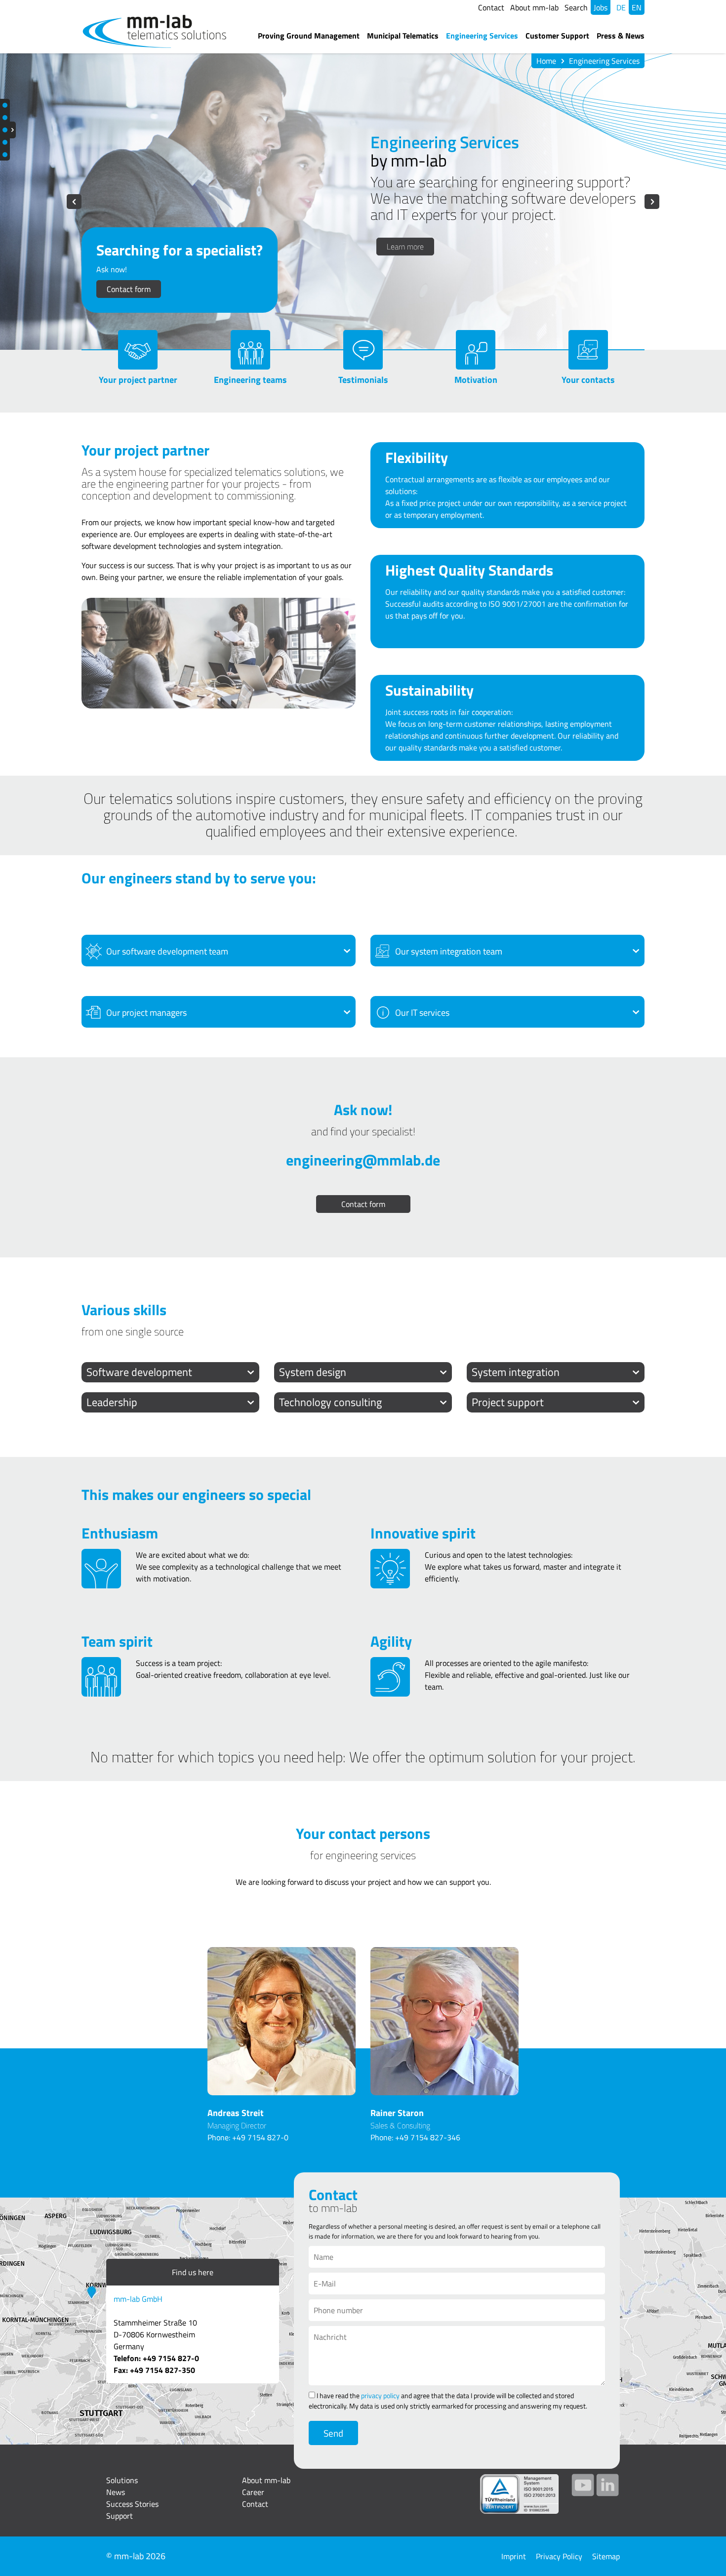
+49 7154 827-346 (428, 2137)
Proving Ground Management (309, 36)
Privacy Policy (559, 2556)
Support (120, 2516)
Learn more (405, 247)
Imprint (514, 2556)
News (116, 2492)
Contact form (129, 289)
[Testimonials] (363, 350)
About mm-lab (534, 7)
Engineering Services (482, 36)
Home (546, 61)
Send (333, 2433)
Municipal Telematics (403, 36)
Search (576, 7)
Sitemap (606, 2556)
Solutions (122, 2480)
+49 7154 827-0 (260, 2137)
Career (253, 2492)
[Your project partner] (138, 350)
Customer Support (557, 36)
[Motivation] (476, 350)
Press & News (621, 36)
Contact (491, 7)
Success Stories (132, 2504)
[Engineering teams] (250, 350)
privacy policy (380, 2395)
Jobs (601, 7)
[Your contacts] (588, 350)
